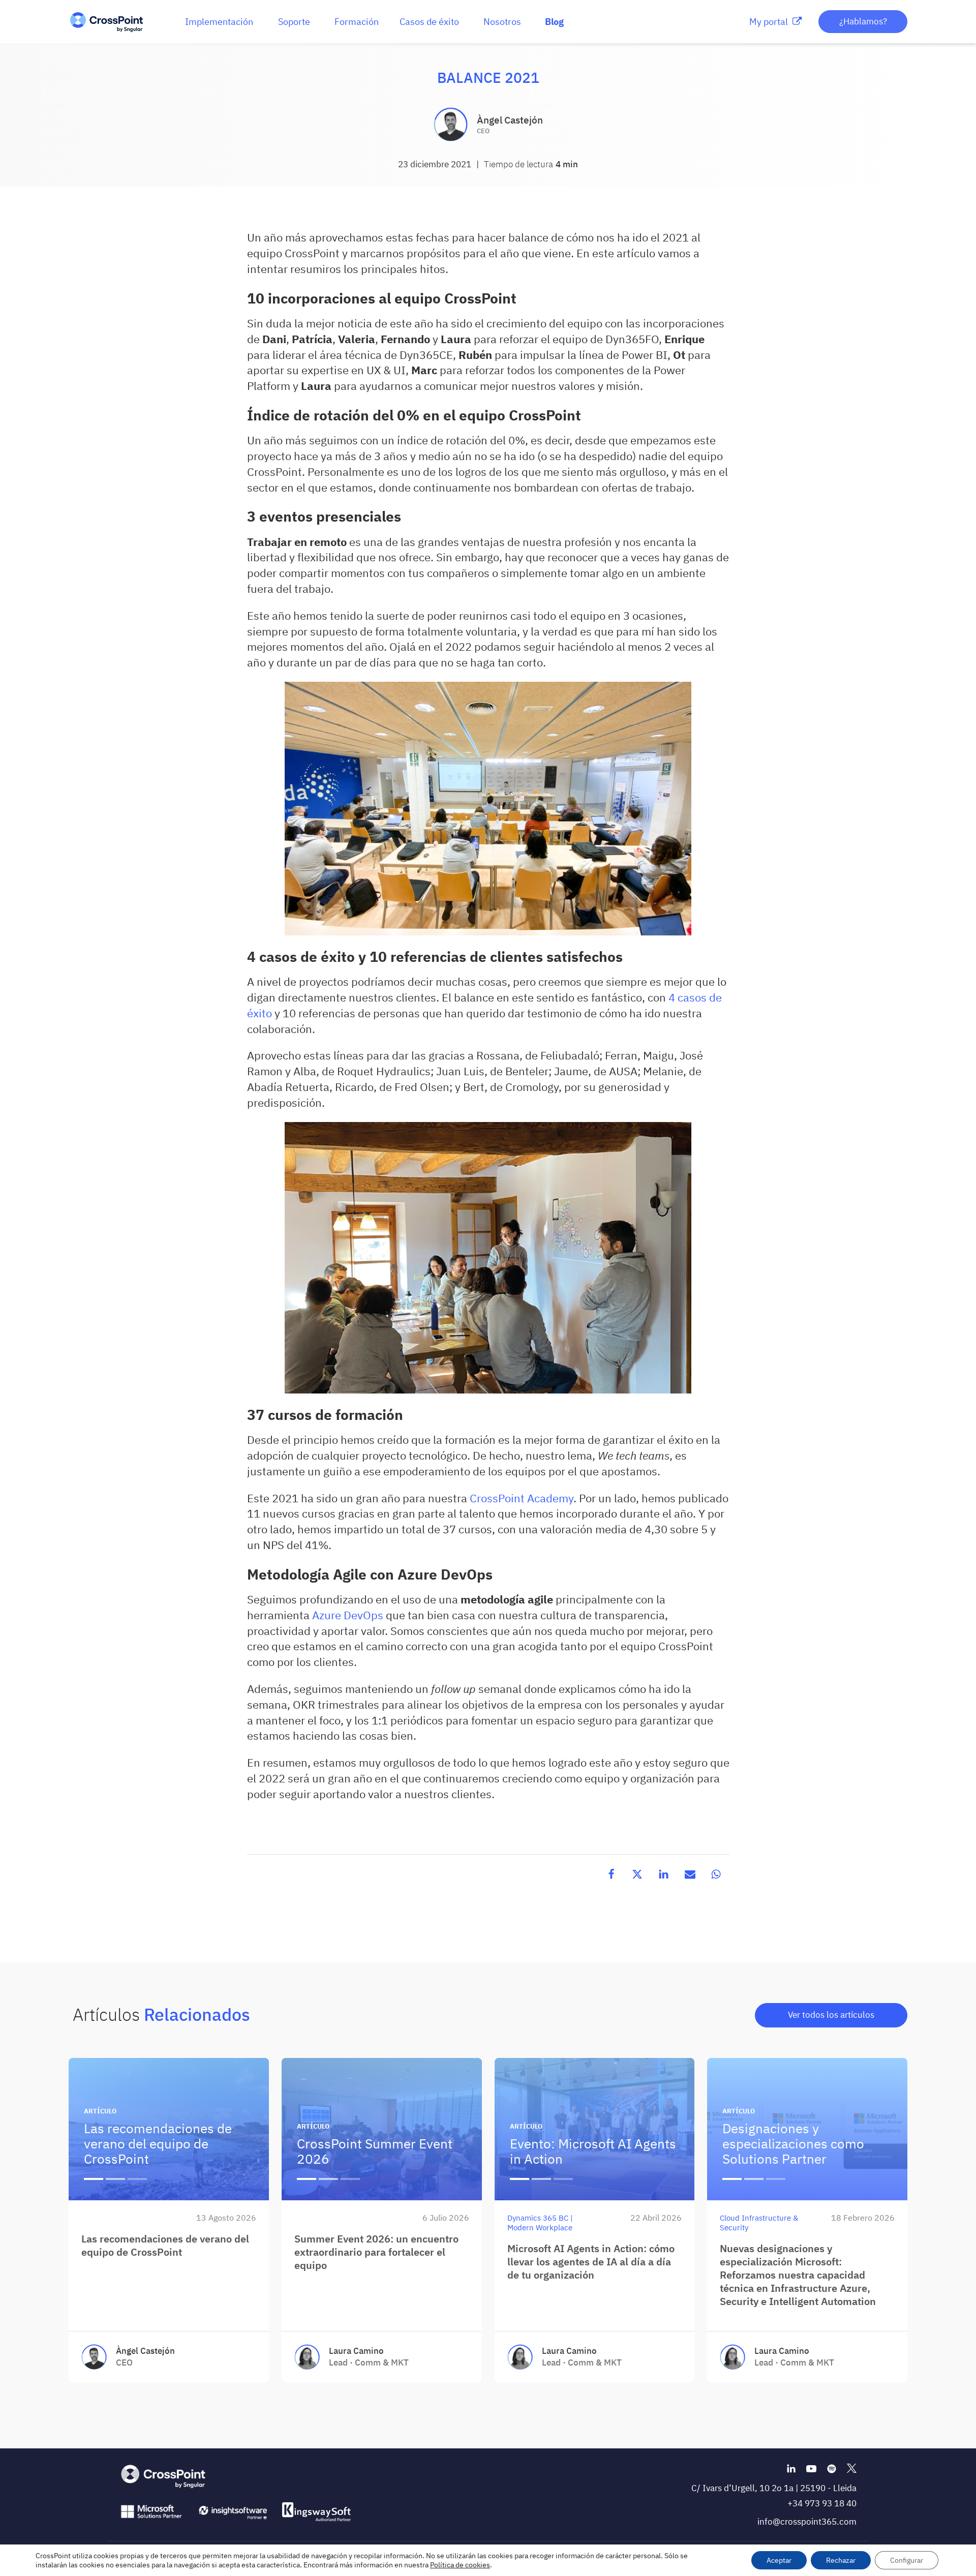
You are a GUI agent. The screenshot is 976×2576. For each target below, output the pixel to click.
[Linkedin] (664, 1874)
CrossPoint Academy (522, 1498)
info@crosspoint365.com (807, 2522)
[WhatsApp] (716, 1874)
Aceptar (779, 2560)
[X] (637, 1874)
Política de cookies (460, 2565)
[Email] (690, 1874)
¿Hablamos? (863, 21)
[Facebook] (611, 1874)
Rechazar (841, 2560)
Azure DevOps (348, 1615)
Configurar (907, 2560)
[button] (219, 22)
